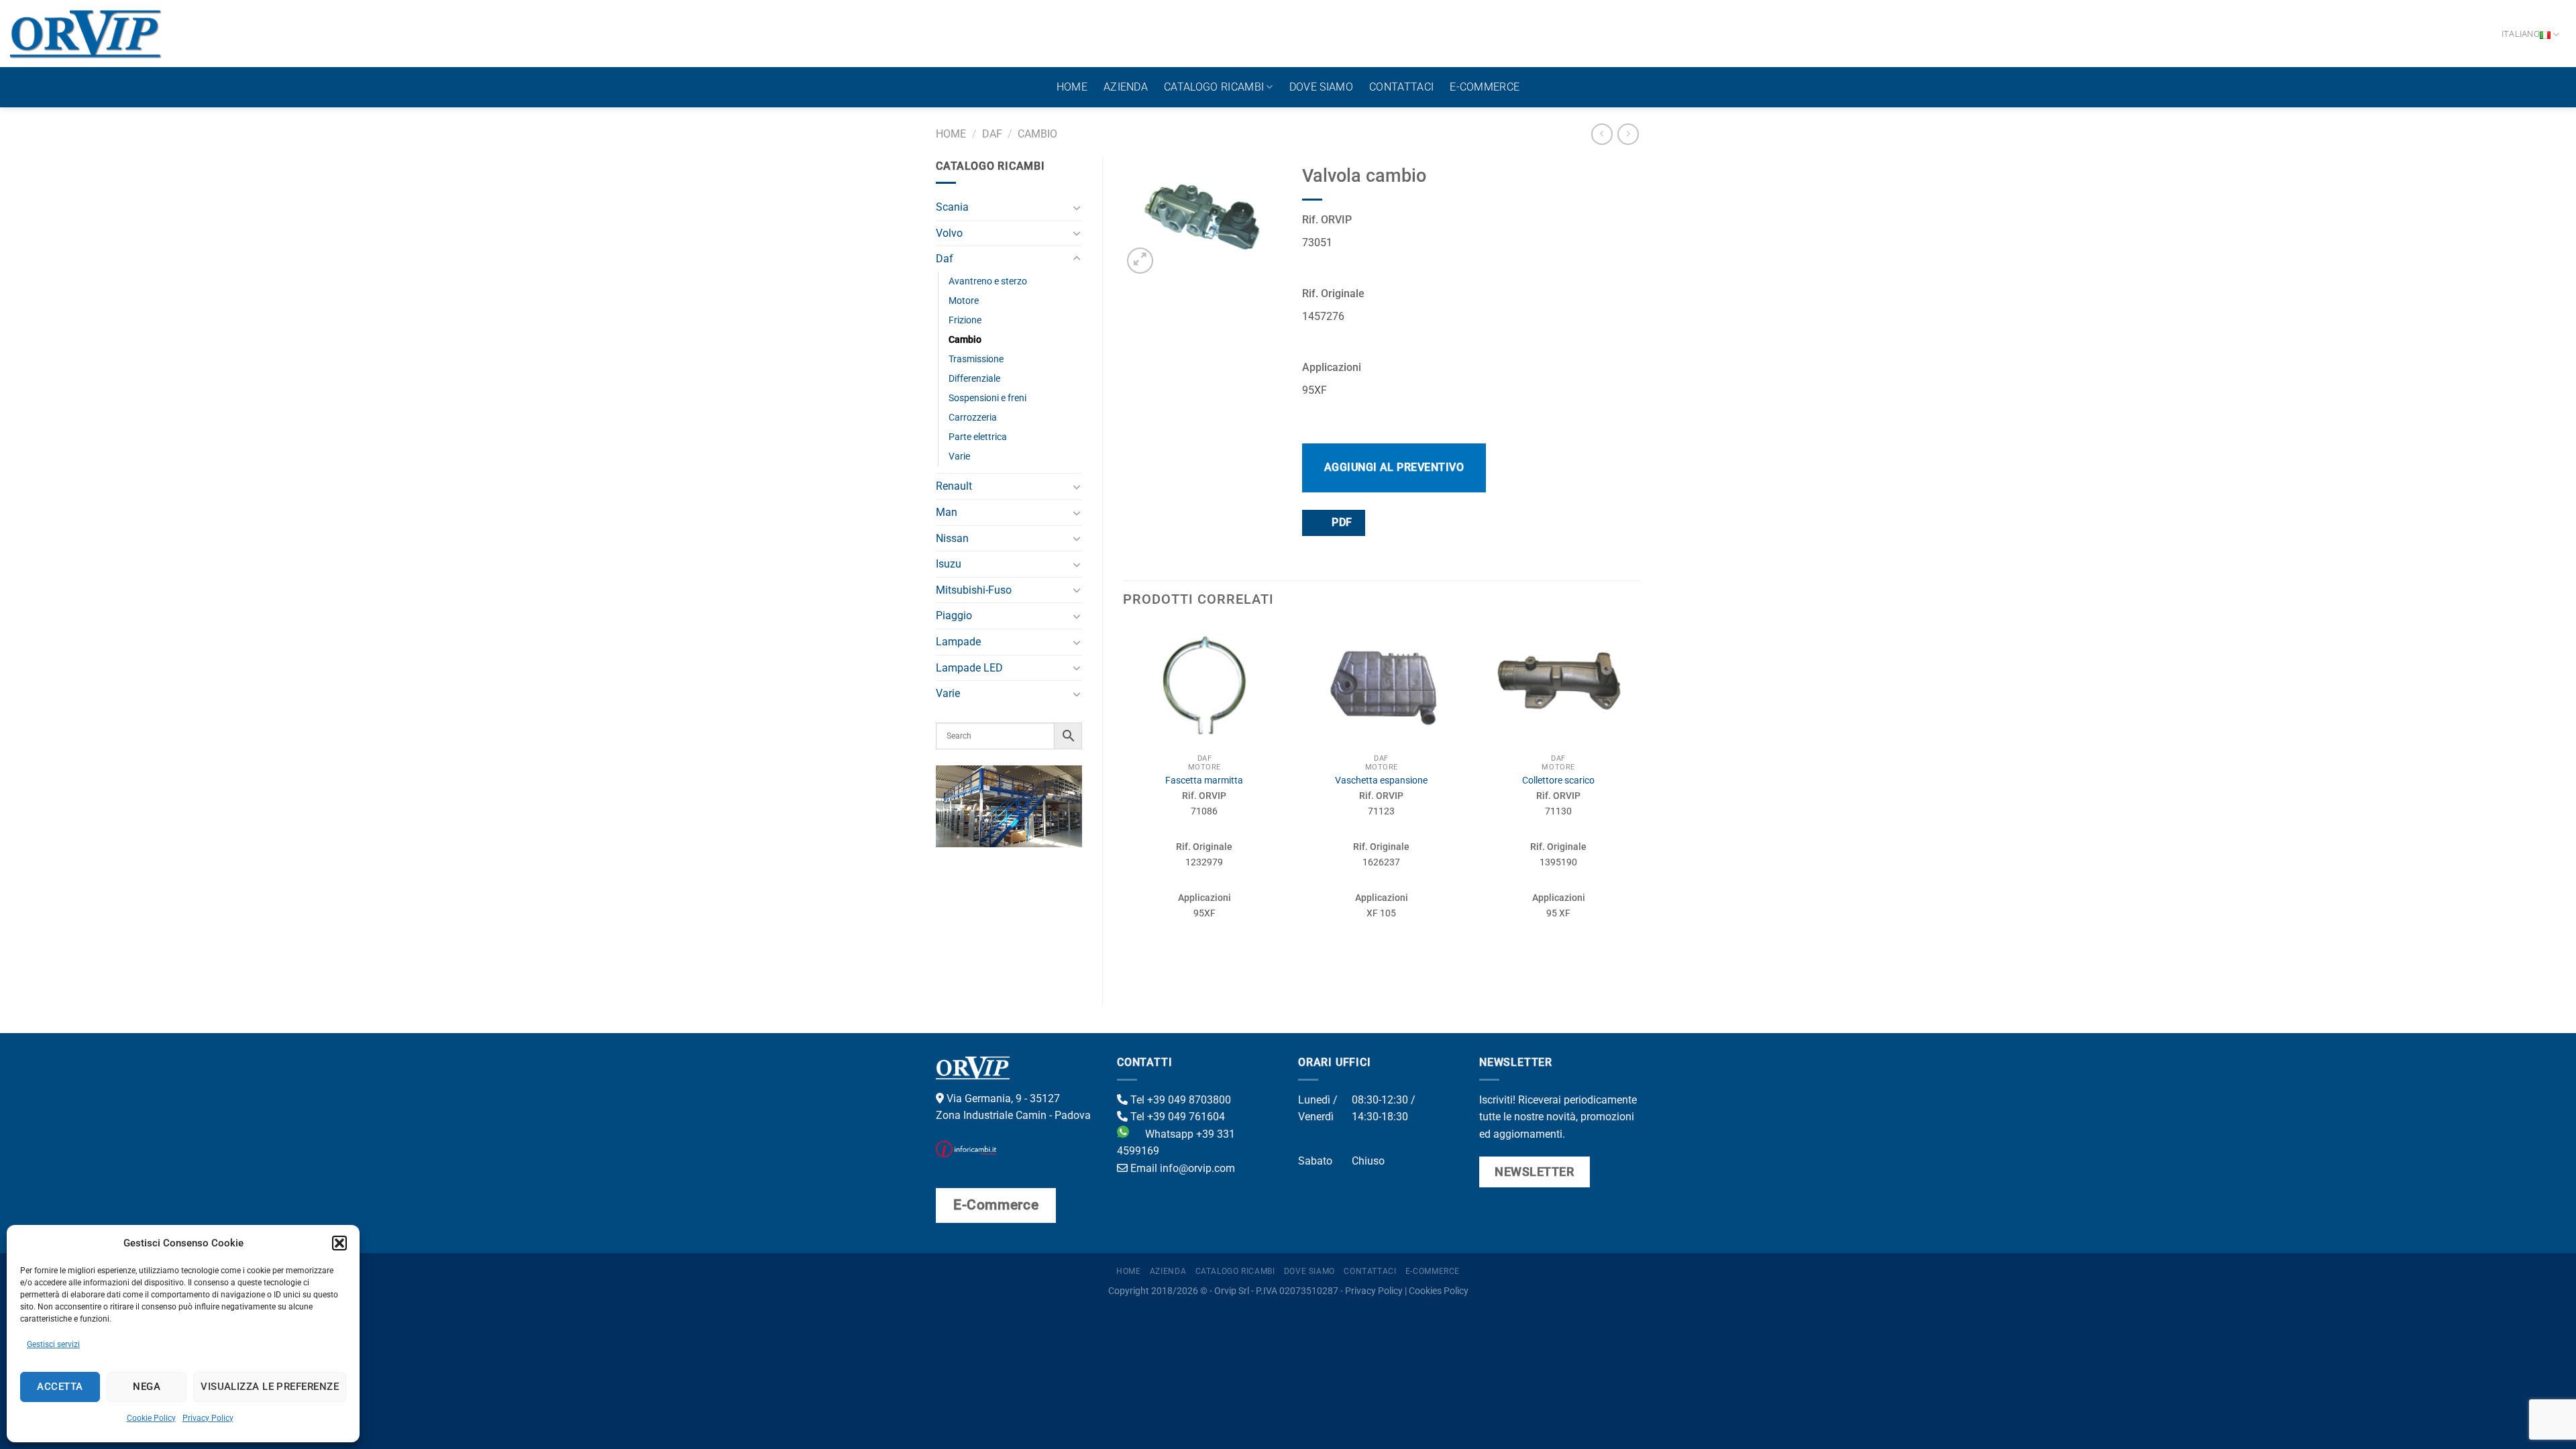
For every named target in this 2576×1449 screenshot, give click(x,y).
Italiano (2521, 34)
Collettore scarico (1558, 781)
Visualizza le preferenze (270, 1387)
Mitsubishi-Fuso (974, 590)
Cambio (1037, 134)
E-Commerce (1485, 87)
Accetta (60, 1387)
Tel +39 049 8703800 (1179, 1100)
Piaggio (954, 615)
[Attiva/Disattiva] (1077, 207)
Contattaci (1401, 87)
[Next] (1640, 804)
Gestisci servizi (53, 1344)
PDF (1341, 523)
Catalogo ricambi (1214, 87)
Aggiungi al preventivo (1394, 467)
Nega (147, 1387)
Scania (952, 207)
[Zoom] (1140, 261)
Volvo (949, 233)
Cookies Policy (1439, 1291)
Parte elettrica (978, 437)
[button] (339, 1243)
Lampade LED (969, 668)
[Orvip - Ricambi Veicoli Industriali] (86, 34)
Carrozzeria (973, 418)
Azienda (1126, 87)
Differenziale (974, 379)
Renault (954, 486)
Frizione (965, 320)
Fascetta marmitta (1204, 781)
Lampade (958, 642)
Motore (964, 301)
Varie (959, 457)
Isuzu (949, 564)
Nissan (952, 538)
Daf (992, 134)
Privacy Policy (208, 1418)
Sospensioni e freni (987, 398)
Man (947, 512)
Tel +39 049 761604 (1176, 1117)
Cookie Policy (151, 1418)
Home (1072, 87)
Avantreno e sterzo (988, 281)
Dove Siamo (1321, 87)
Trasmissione (976, 359)
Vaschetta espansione (1381, 781)
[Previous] (1124, 804)
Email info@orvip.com (1181, 1168)
